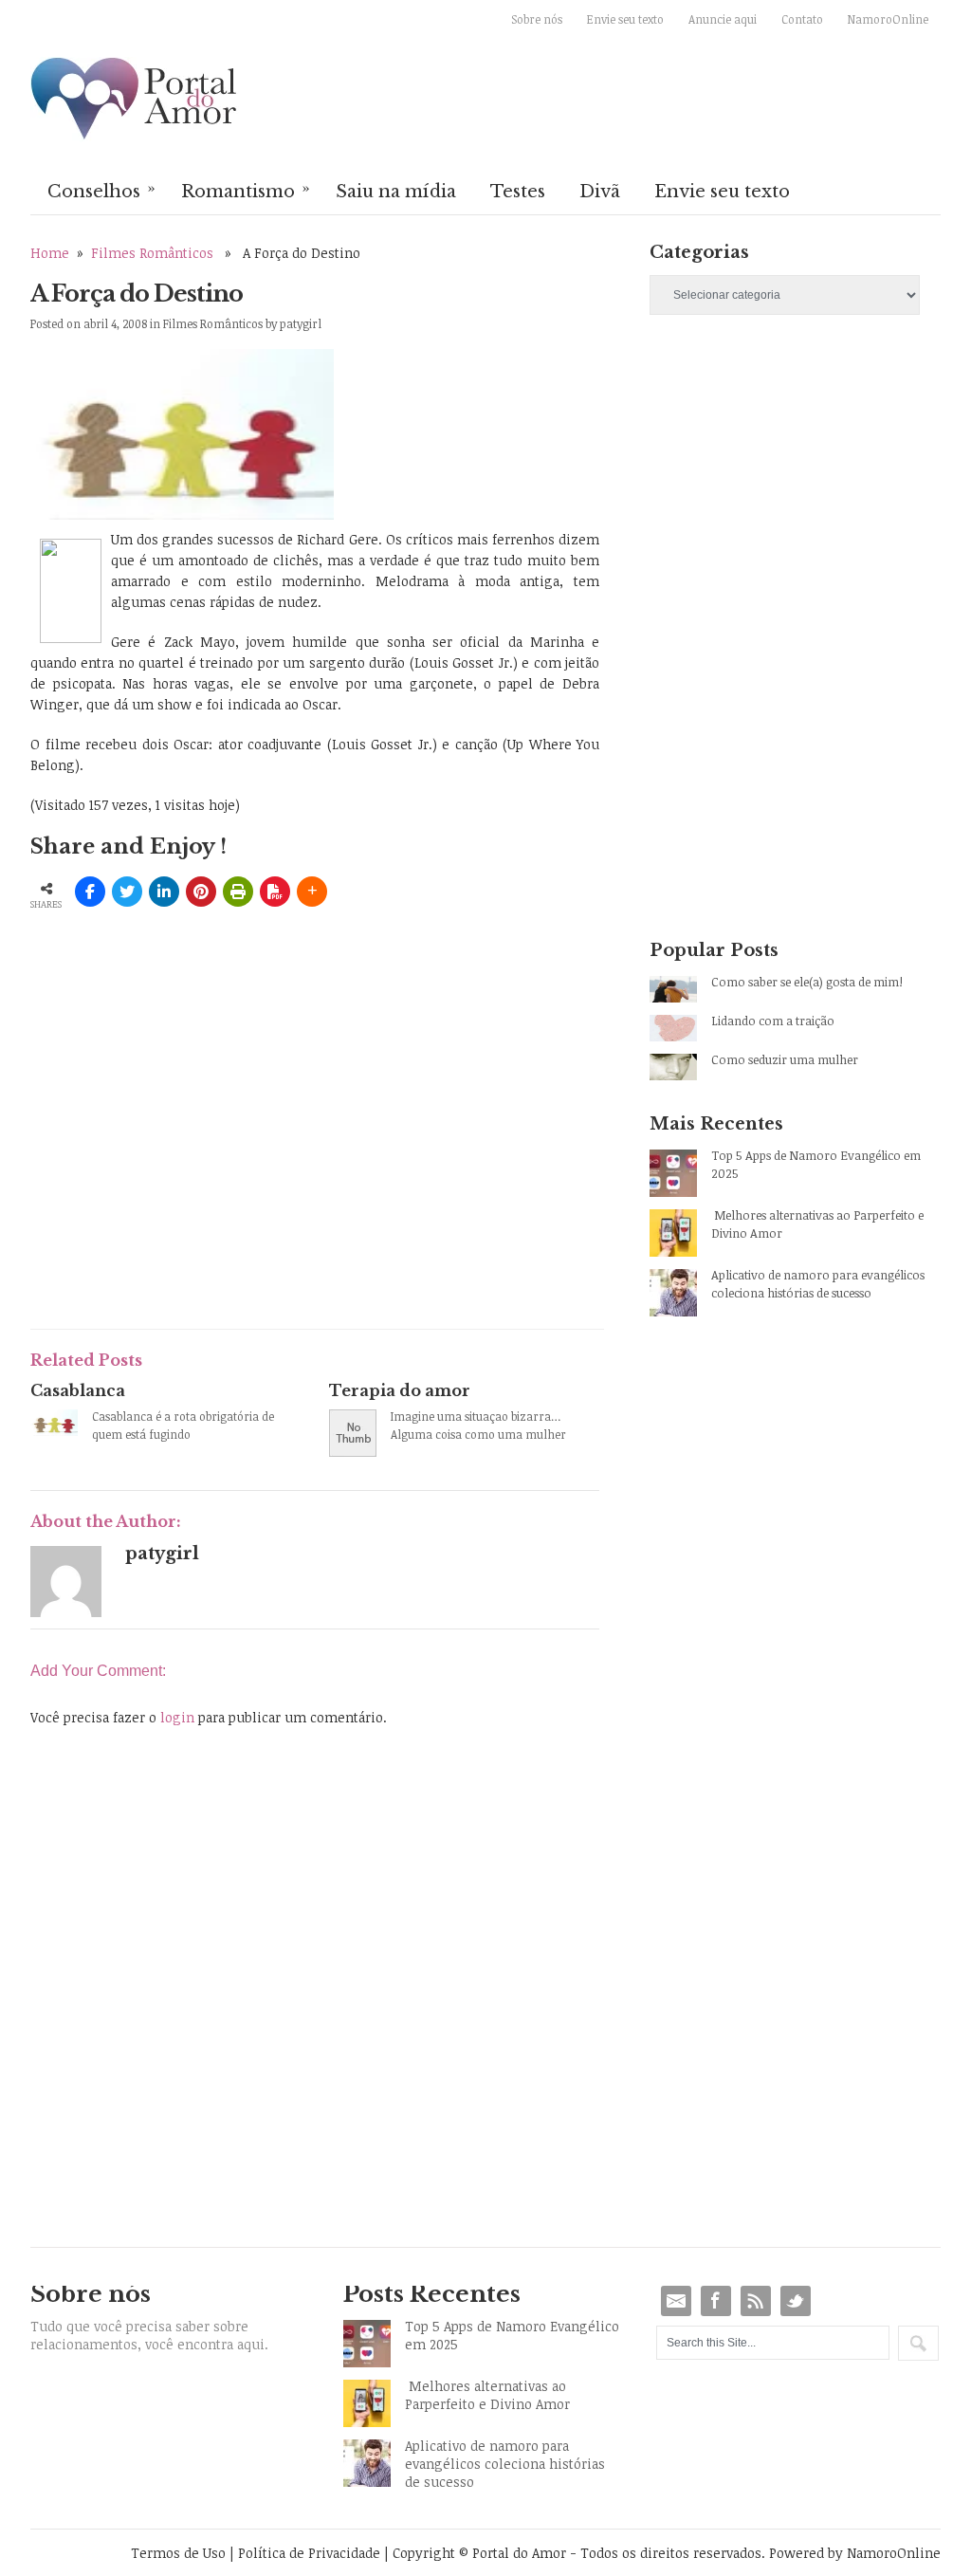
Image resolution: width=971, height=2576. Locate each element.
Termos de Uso (178, 2553)
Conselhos (101, 190)
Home (50, 253)
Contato (802, 19)
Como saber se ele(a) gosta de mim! (807, 982)
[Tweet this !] (127, 892)
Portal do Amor (135, 100)
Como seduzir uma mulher (785, 1059)
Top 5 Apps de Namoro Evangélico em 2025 (816, 1164)
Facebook (716, 2301)
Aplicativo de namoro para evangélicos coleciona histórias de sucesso (818, 1284)
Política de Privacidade (309, 2553)
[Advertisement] (252, 1174)
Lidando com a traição (773, 1021)
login (177, 1717)
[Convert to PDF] (275, 892)
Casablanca (78, 1390)
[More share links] (312, 892)
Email (676, 2301)
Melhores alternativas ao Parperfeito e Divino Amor (817, 1224)
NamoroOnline (888, 19)
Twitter (796, 2301)
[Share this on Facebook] (90, 892)
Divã (600, 192)
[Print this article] (238, 892)
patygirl (301, 323)
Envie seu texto (625, 19)
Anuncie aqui (723, 19)
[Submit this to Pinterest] (201, 892)
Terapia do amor (400, 1390)
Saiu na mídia (396, 192)
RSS (756, 2301)
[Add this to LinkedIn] (164, 892)
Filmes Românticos (152, 253)
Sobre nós (537, 19)
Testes (518, 192)
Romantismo (246, 190)
